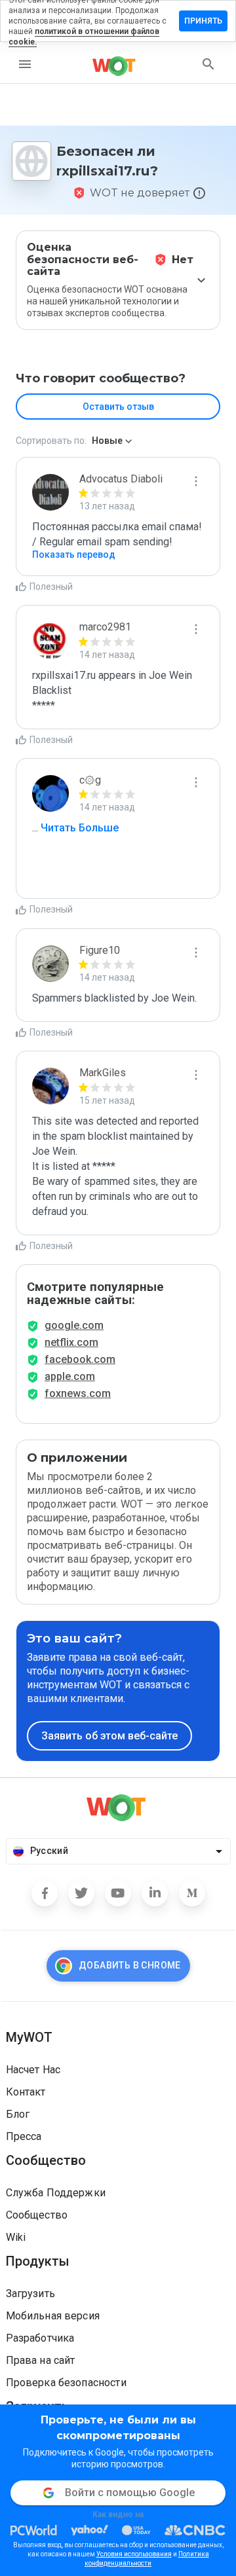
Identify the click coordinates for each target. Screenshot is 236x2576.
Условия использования (134, 2554)
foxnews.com (78, 1393)
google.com (74, 1325)
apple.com (70, 1376)
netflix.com (71, 1342)
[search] (208, 64)
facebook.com (80, 1359)
